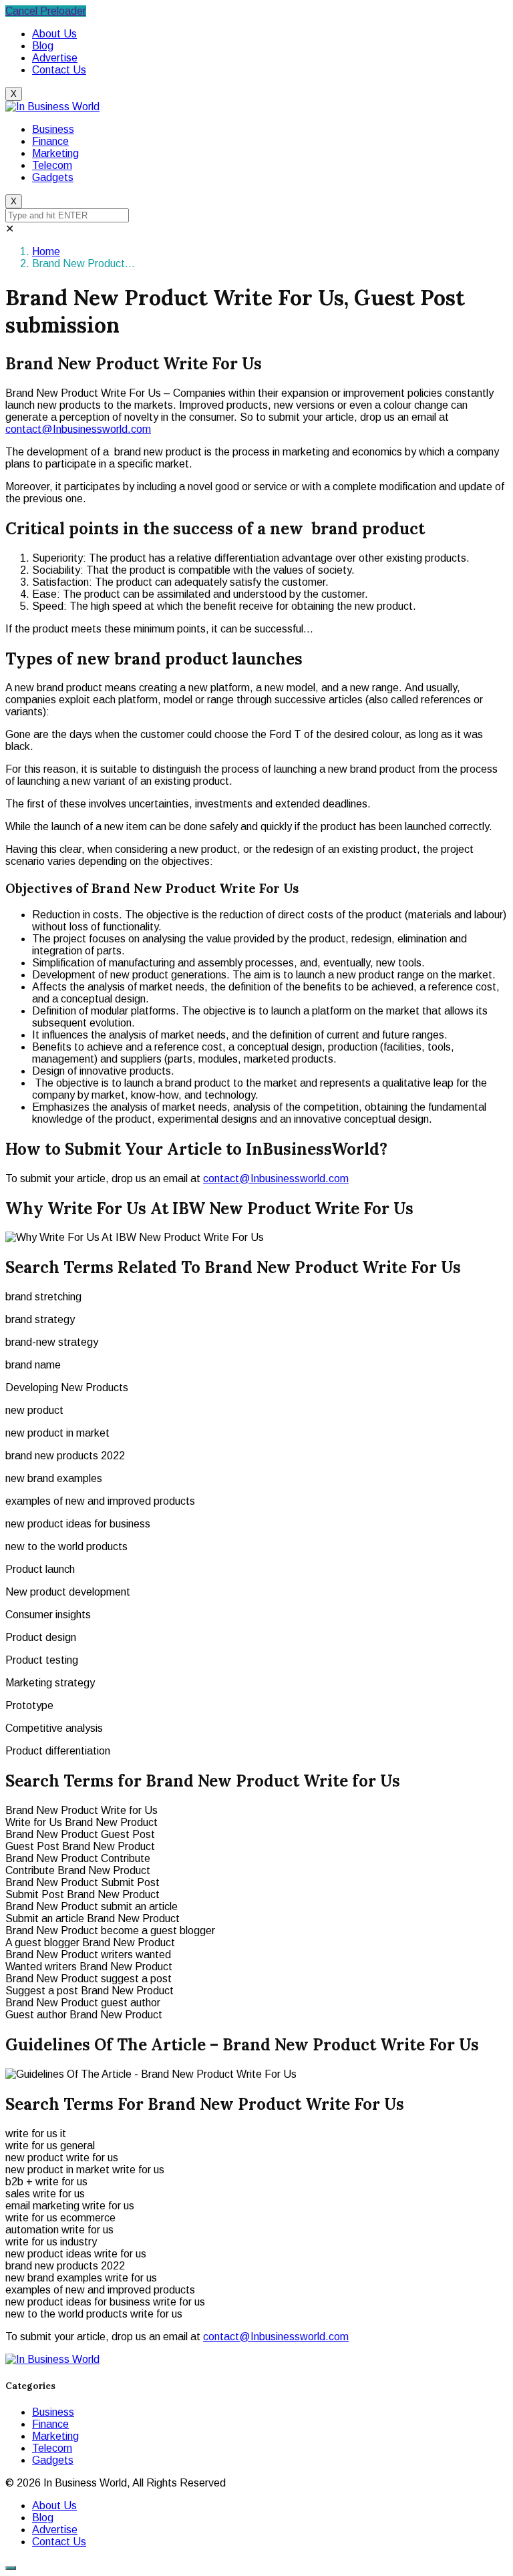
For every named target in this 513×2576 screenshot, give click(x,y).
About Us (54, 34)
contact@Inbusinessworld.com (78, 429)
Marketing (55, 153)
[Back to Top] (11, 2568)
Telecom (52, 165)
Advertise (55, 58)
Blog (43, 46)
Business (53, 129)
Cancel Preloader (46, 11)
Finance (50, 141)
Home (46, 251)
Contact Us (59, 70)
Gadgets (53, 177)
